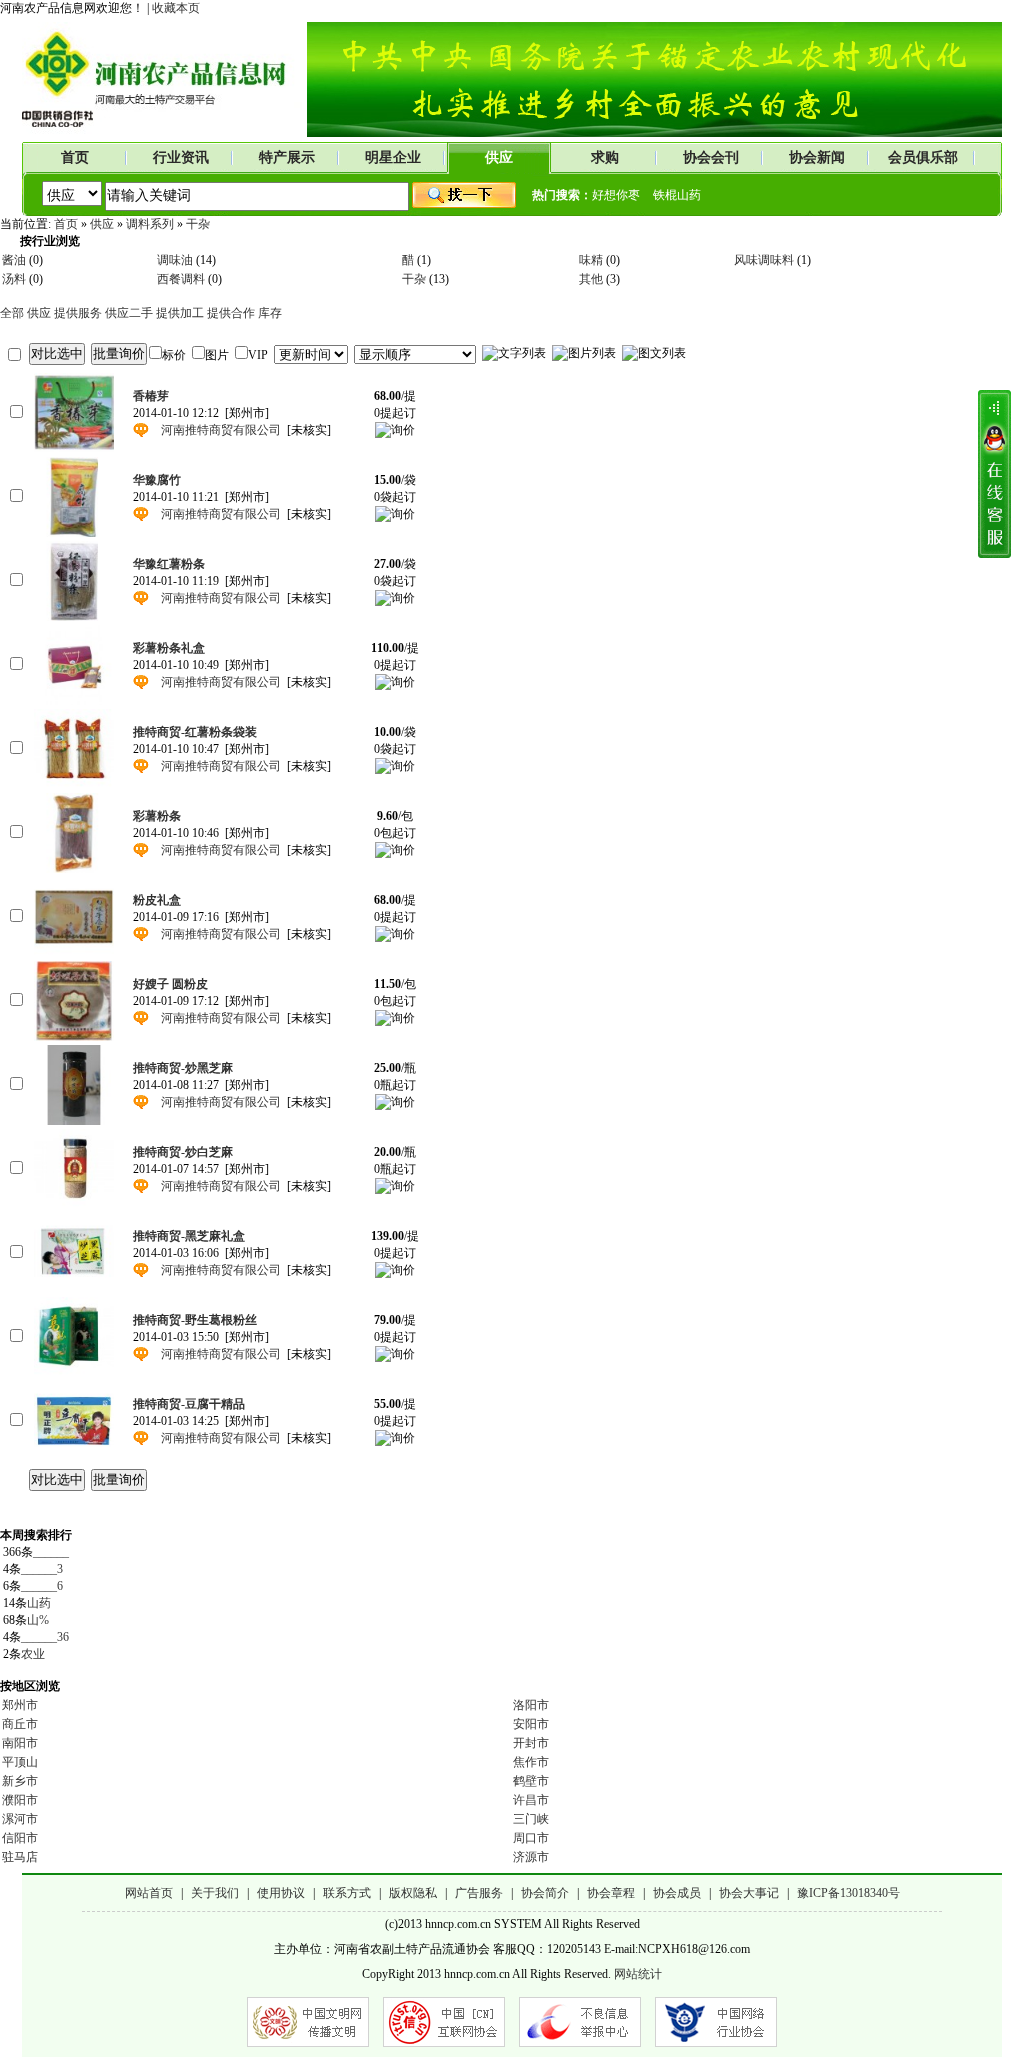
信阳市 (20, 1838)
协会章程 (611, 1893)
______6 (42, 1586)
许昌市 (531, 1800)
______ (51, 1552)
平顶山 (20, 1762)
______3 (42, 1569)
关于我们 (215, 1893)
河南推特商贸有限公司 (221, 430)
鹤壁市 (531, 1781)
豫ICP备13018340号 (848, 1893)
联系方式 (347, 1893)
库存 (270, 313)
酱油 (14, 260)
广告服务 (479, 1893)
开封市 (531, 1743)
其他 (591, 279)
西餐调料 (181, 279)
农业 (33, 1654)
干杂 (198, 224)
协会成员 (677, 1893)
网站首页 (149, 1893)
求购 (605, 157)
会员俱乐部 (923, 157)
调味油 (175, 260)
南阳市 (20, 1743)
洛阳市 (531, 1705)
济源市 (531, 1857)
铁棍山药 (677, 195)
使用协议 (281, 1893)
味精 (591, 260)
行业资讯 (181, 157)
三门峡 (531, 1819)
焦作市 (531, 1762)
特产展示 (287, 157)
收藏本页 (176, 8)
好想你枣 (616, 195)
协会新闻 (817, 157)
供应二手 (129, 313)
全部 (12, 313)
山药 (39, 1603)
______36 (45, 1637)
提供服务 (78, 313)
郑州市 (20, 1705)
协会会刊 (711, 157)
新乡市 (20, 1781)
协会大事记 (749, 1893)
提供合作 (231, 313)
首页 (75, 157)
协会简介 (545, 1893)
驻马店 (20, 1857)
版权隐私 (413, 1893)
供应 (499, 157)
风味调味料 (764, 260)
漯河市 (20, 1819)
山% (38, 1620)
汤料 (14, 279)
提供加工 (180, 313)
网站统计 (638, 1974)
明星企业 (393, 157)
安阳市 (531, 1724)
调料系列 (150, 224)
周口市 (531, 1838)
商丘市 (20, 1724)
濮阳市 (20, 1800)
